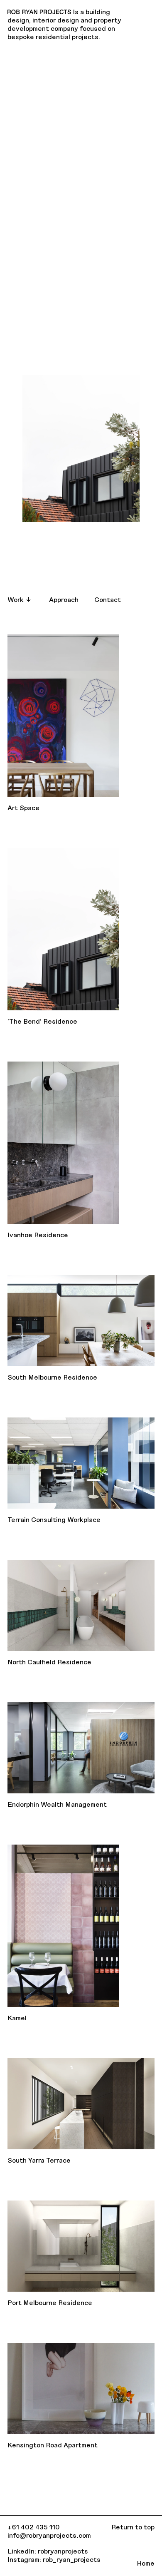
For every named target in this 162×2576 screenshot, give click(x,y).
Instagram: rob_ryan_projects (54, 2559)
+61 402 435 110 (34, 2527)
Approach (64, 599)
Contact (108, 599)
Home (146, 2563)
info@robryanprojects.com (49, 2535)
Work (16, 599)
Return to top (133, 2527)
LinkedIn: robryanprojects (48, 2551)
